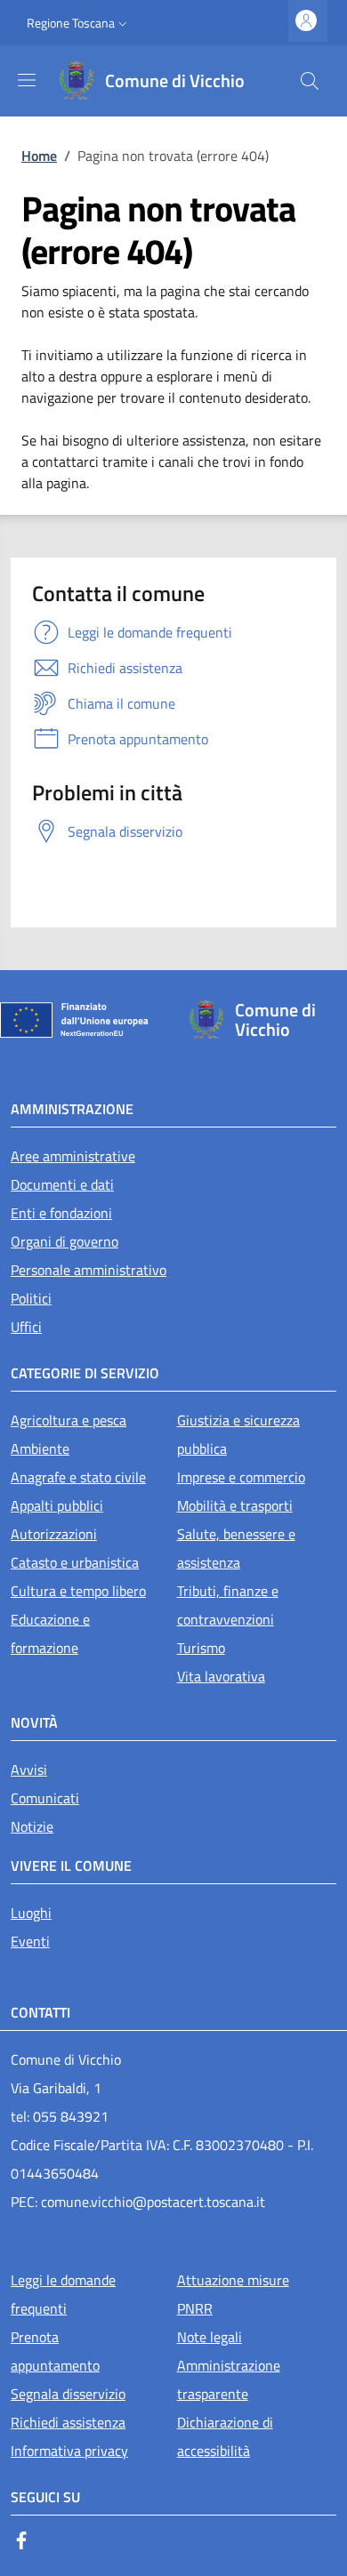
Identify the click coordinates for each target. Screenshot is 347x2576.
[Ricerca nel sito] (310, 81)
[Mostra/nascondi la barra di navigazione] (27, 80)
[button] (79, 23)
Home (39, 156)
